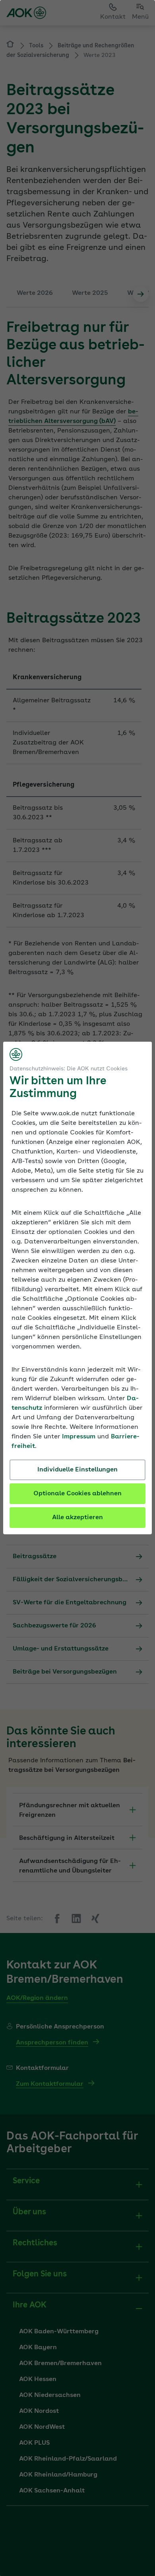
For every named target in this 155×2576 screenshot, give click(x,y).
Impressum (79, 1437)
